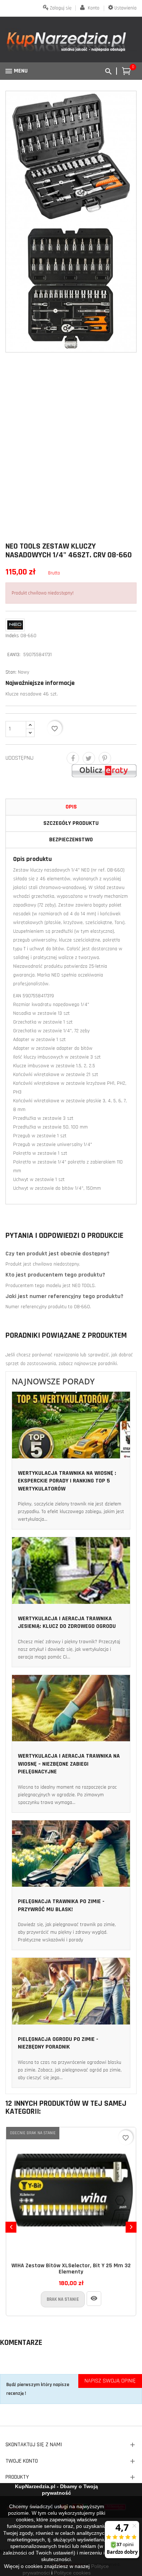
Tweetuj (89, 758)
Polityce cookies (72, 2573)
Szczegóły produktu (71, 823)
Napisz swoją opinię (110, 2381)
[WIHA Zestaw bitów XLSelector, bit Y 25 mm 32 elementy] (94, 2299)
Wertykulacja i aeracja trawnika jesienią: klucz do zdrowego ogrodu (67, 1623)
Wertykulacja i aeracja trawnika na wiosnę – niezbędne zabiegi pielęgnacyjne (69, 1764)
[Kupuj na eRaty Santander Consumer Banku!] (104, 771)
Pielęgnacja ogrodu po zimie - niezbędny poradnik (58, 2043)
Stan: (11, 672)
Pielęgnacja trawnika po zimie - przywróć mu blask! (61, 1905)
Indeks (12, 636)
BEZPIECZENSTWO (71, 840)
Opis (71, 807)
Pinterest (105, 758)
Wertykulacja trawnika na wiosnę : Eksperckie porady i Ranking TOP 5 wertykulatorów (67, 1481)
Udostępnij (73, 758)
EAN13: (15, 655)
